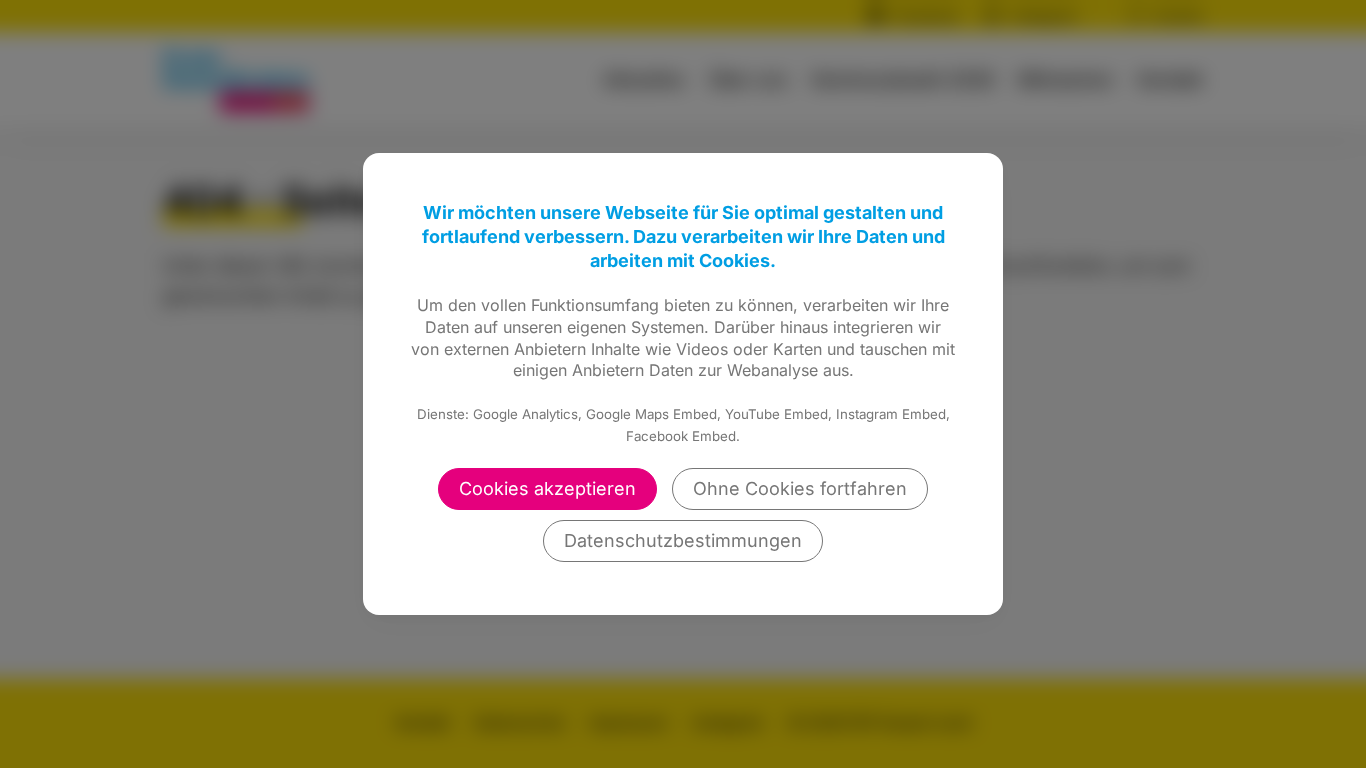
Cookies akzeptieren (547, 488)
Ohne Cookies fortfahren (800, 488)
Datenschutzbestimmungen (683, 540)
